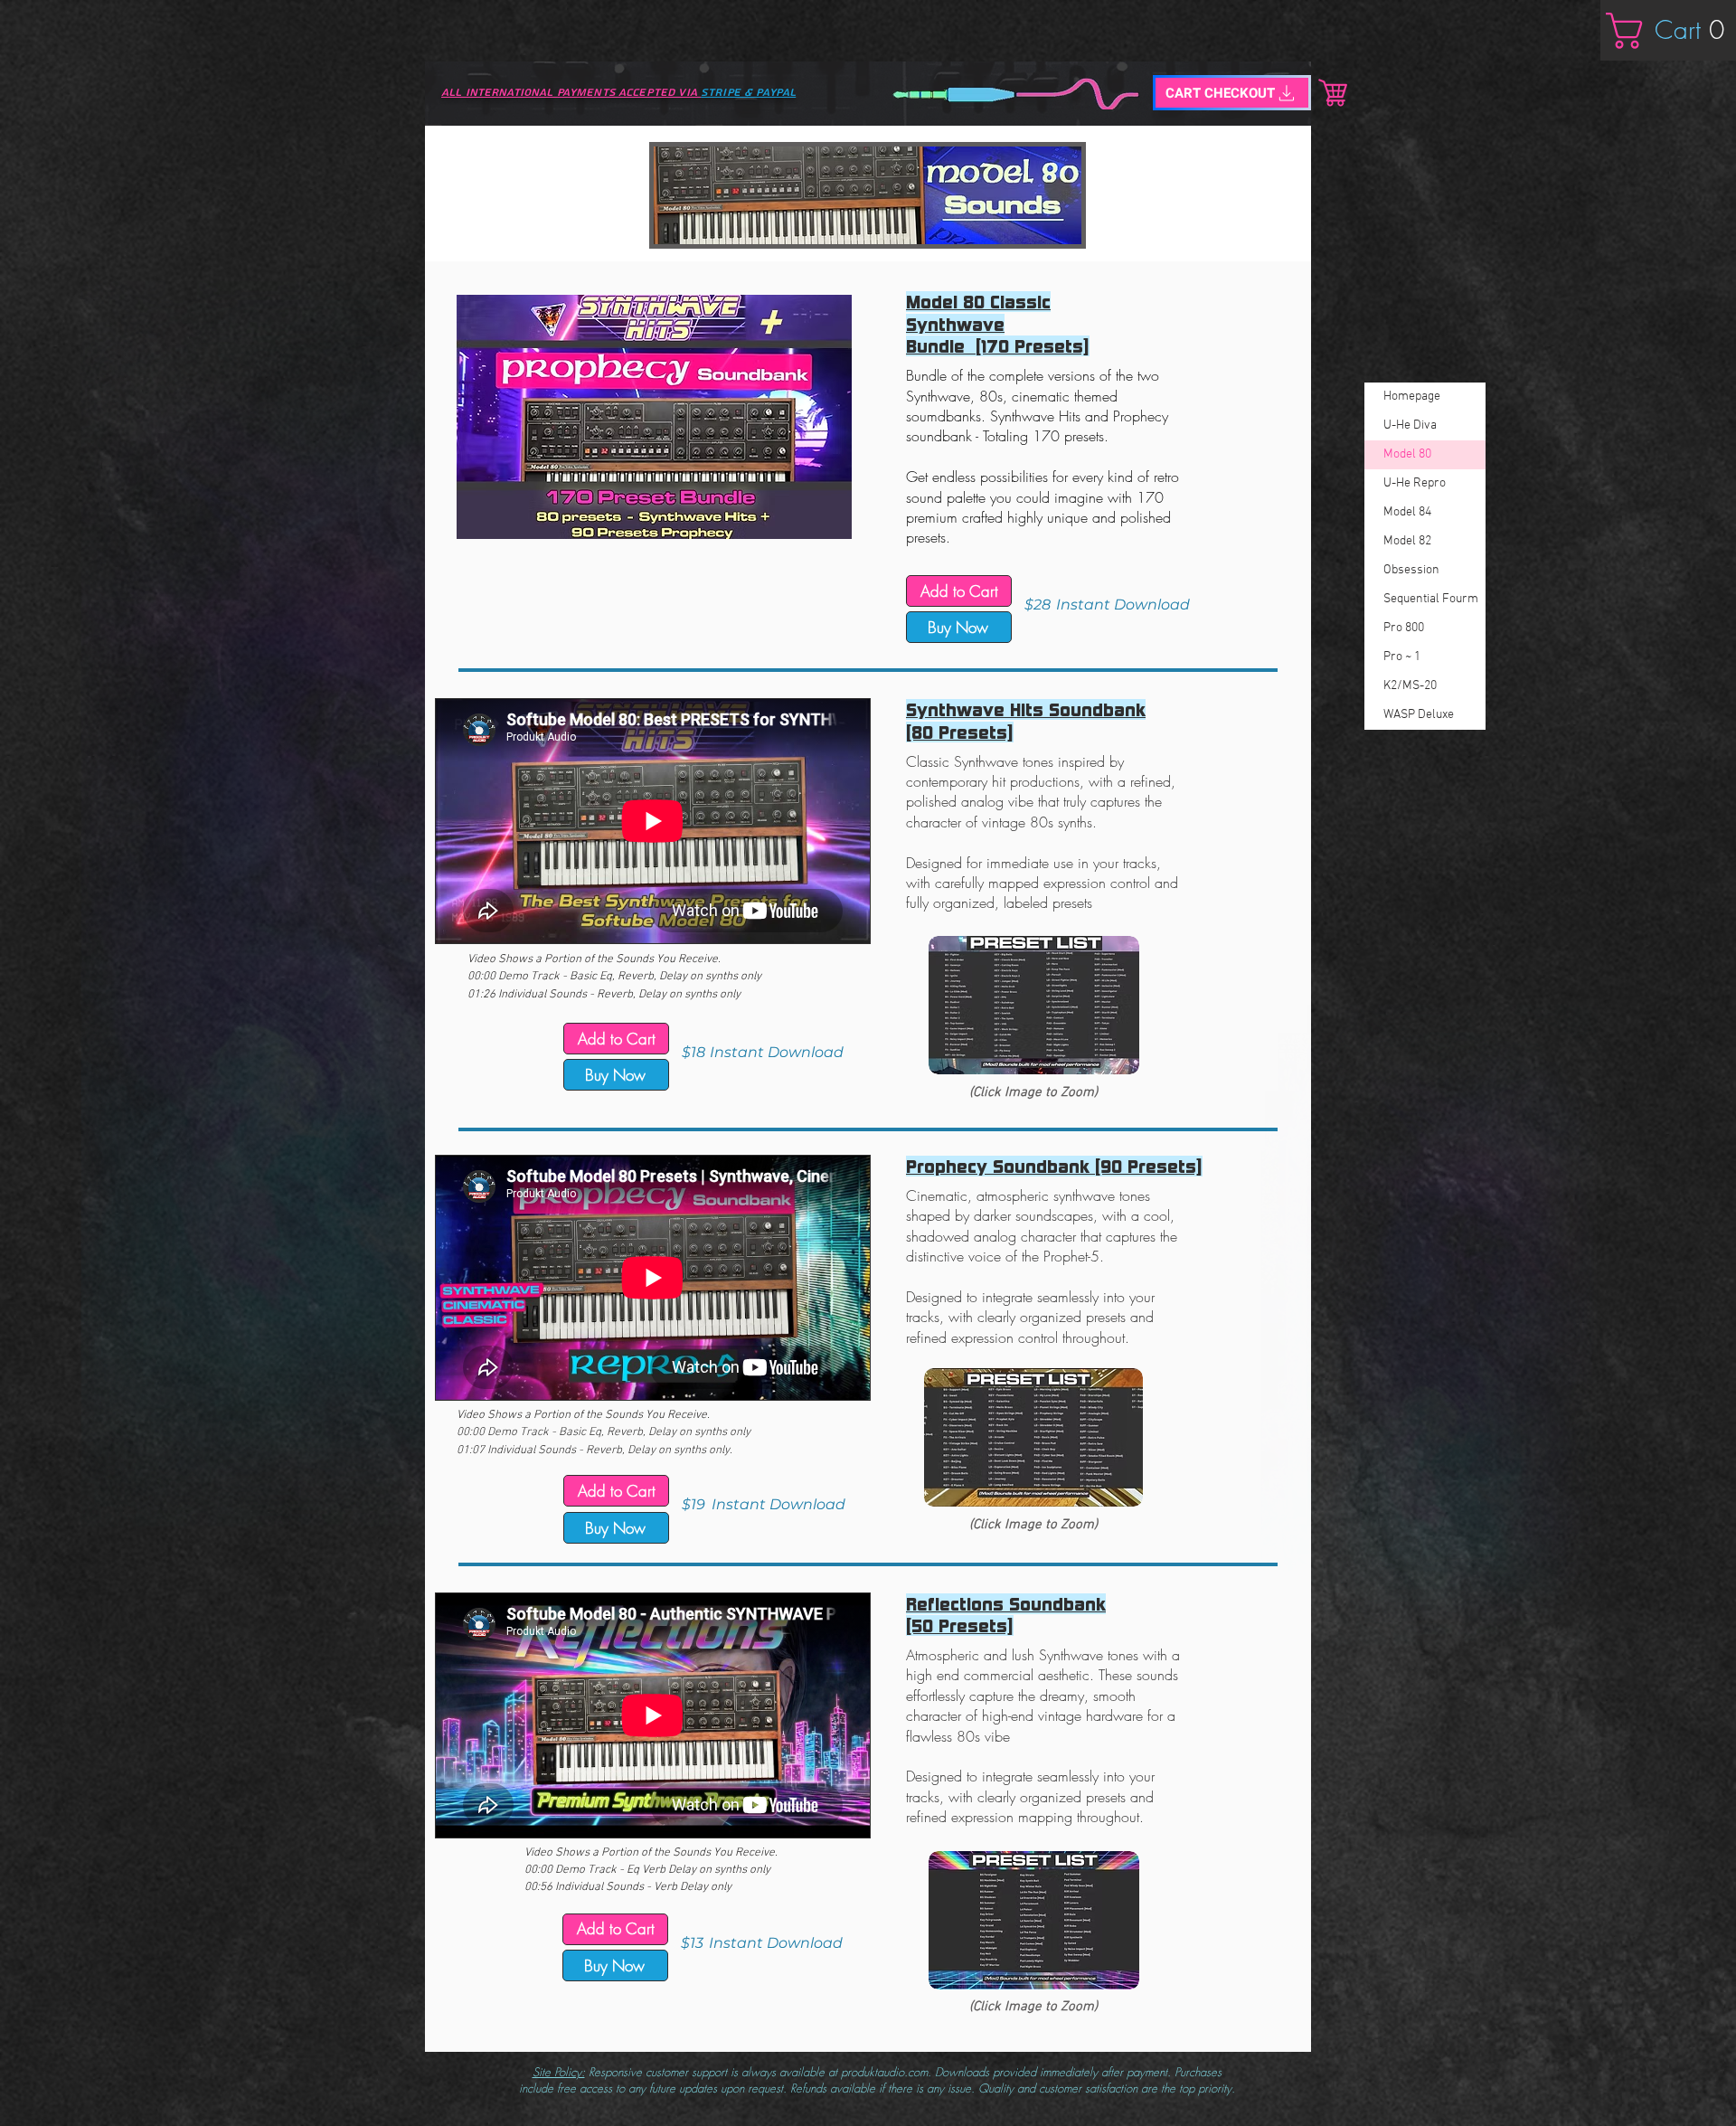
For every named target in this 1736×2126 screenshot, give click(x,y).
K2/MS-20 (1410, 686)
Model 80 (1407, 454)
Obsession (1411, 570)
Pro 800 (1404, 628)
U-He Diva (1410, 425)
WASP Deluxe (1419, 715)
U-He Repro (1415, 483)
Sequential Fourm (1431, 599)
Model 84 (1407, 512)
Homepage (1412, 397)
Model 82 (1407, 541)
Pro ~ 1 (1402, 657)
